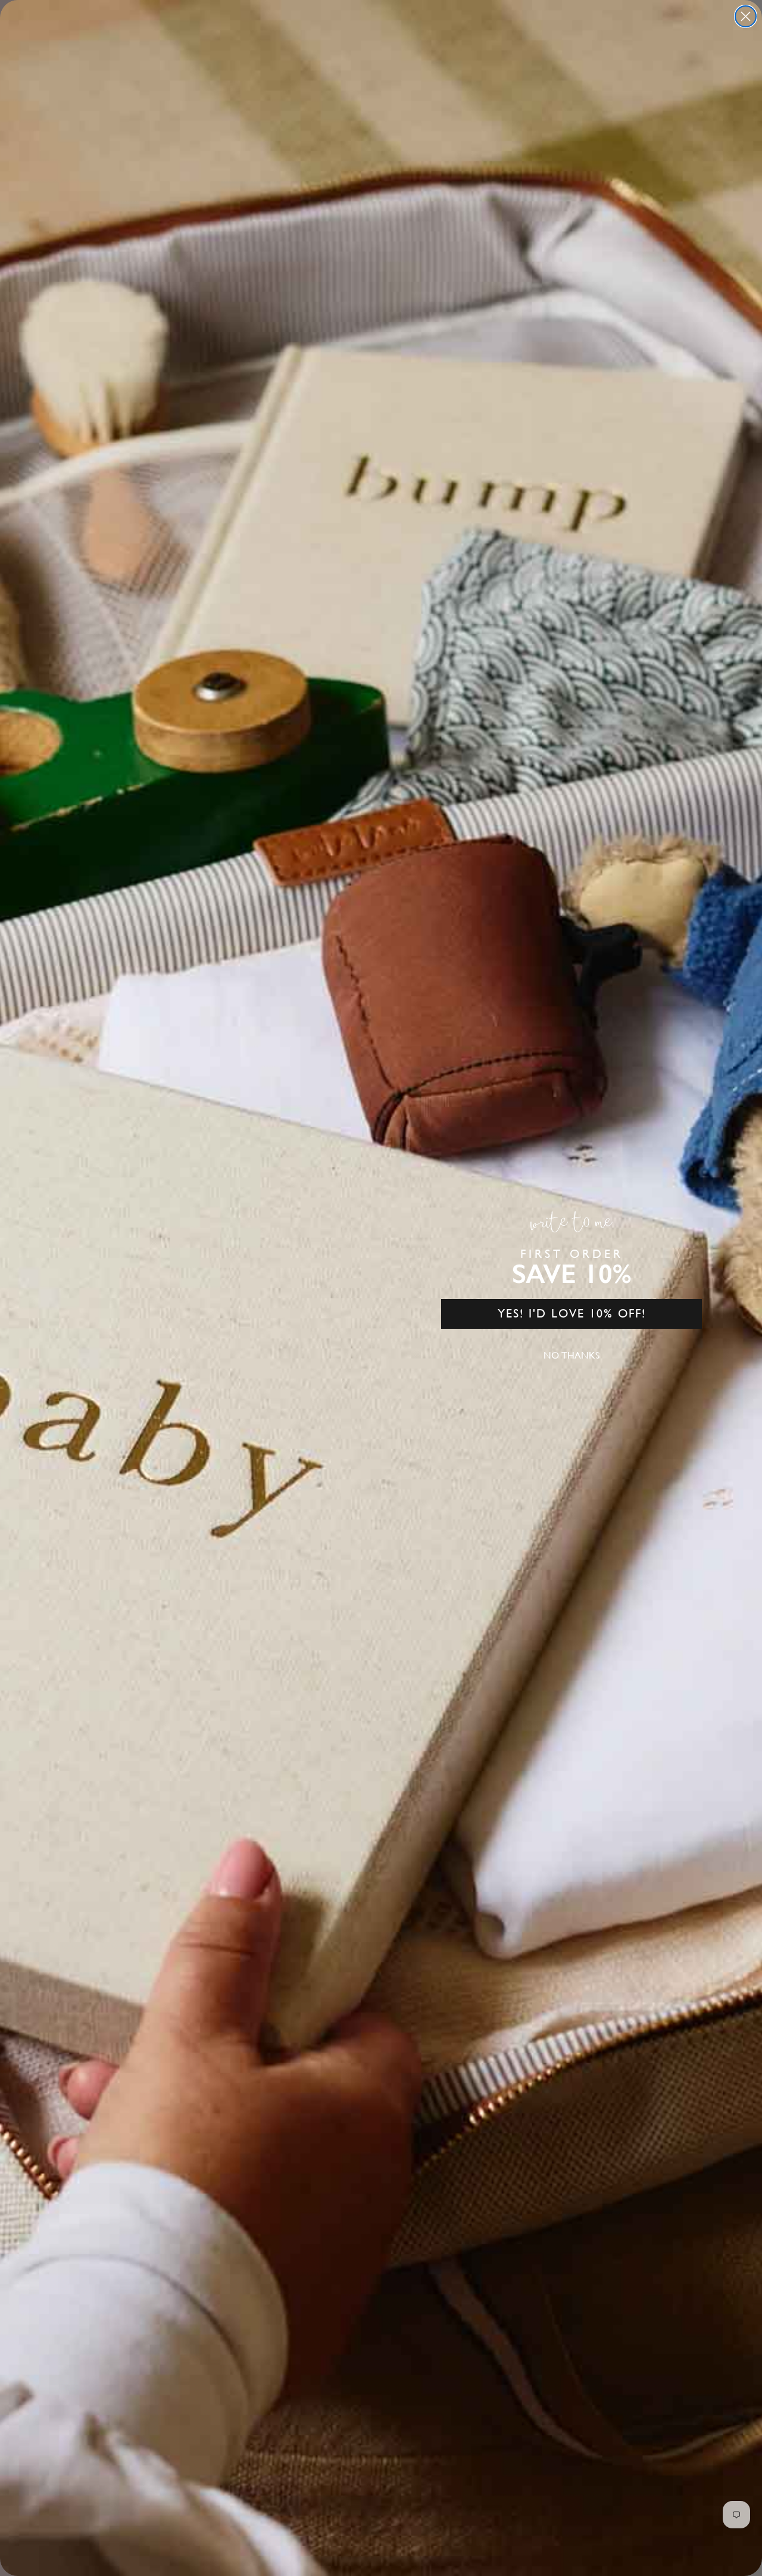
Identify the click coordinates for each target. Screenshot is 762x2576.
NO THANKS (571, 1355)
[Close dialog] (746, 16)
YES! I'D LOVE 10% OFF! (572, 1314)
